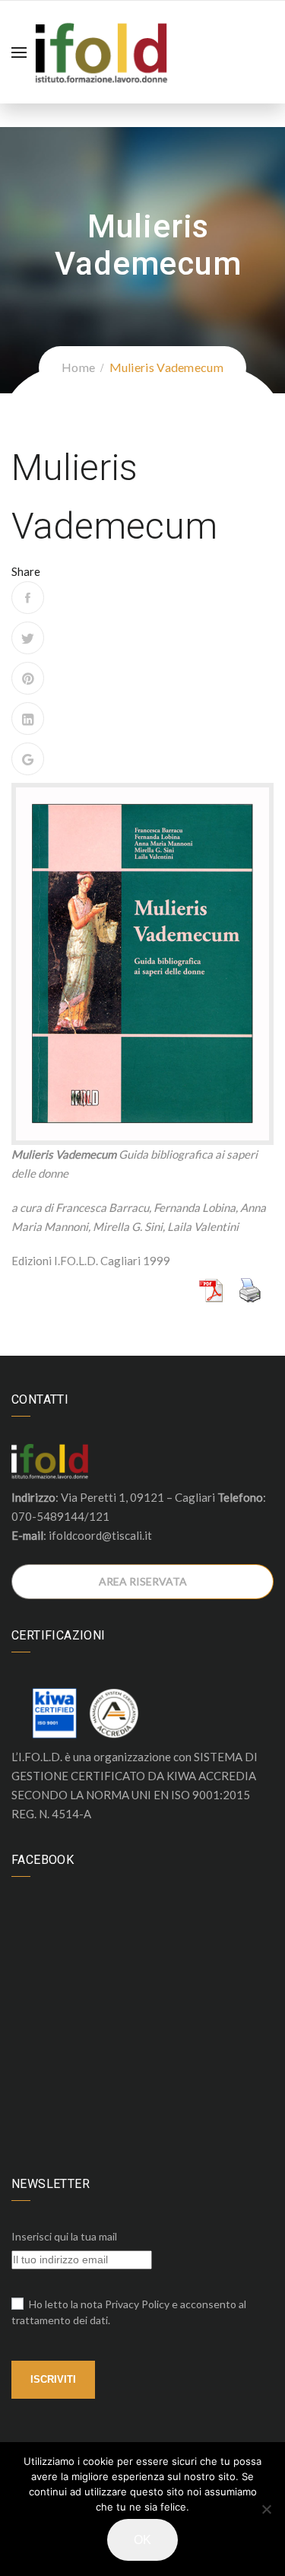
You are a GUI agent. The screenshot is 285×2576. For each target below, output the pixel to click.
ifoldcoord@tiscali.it (100, 1535)
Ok (142, 2540)
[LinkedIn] (28, 719)
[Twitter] (28, 638)
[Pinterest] (28, 678)
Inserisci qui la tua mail (64, 2236)
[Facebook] (28, 598)
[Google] (28, 759)
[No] (266, 2509)
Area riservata (143, 1581)
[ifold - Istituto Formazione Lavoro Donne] (101, 50)
